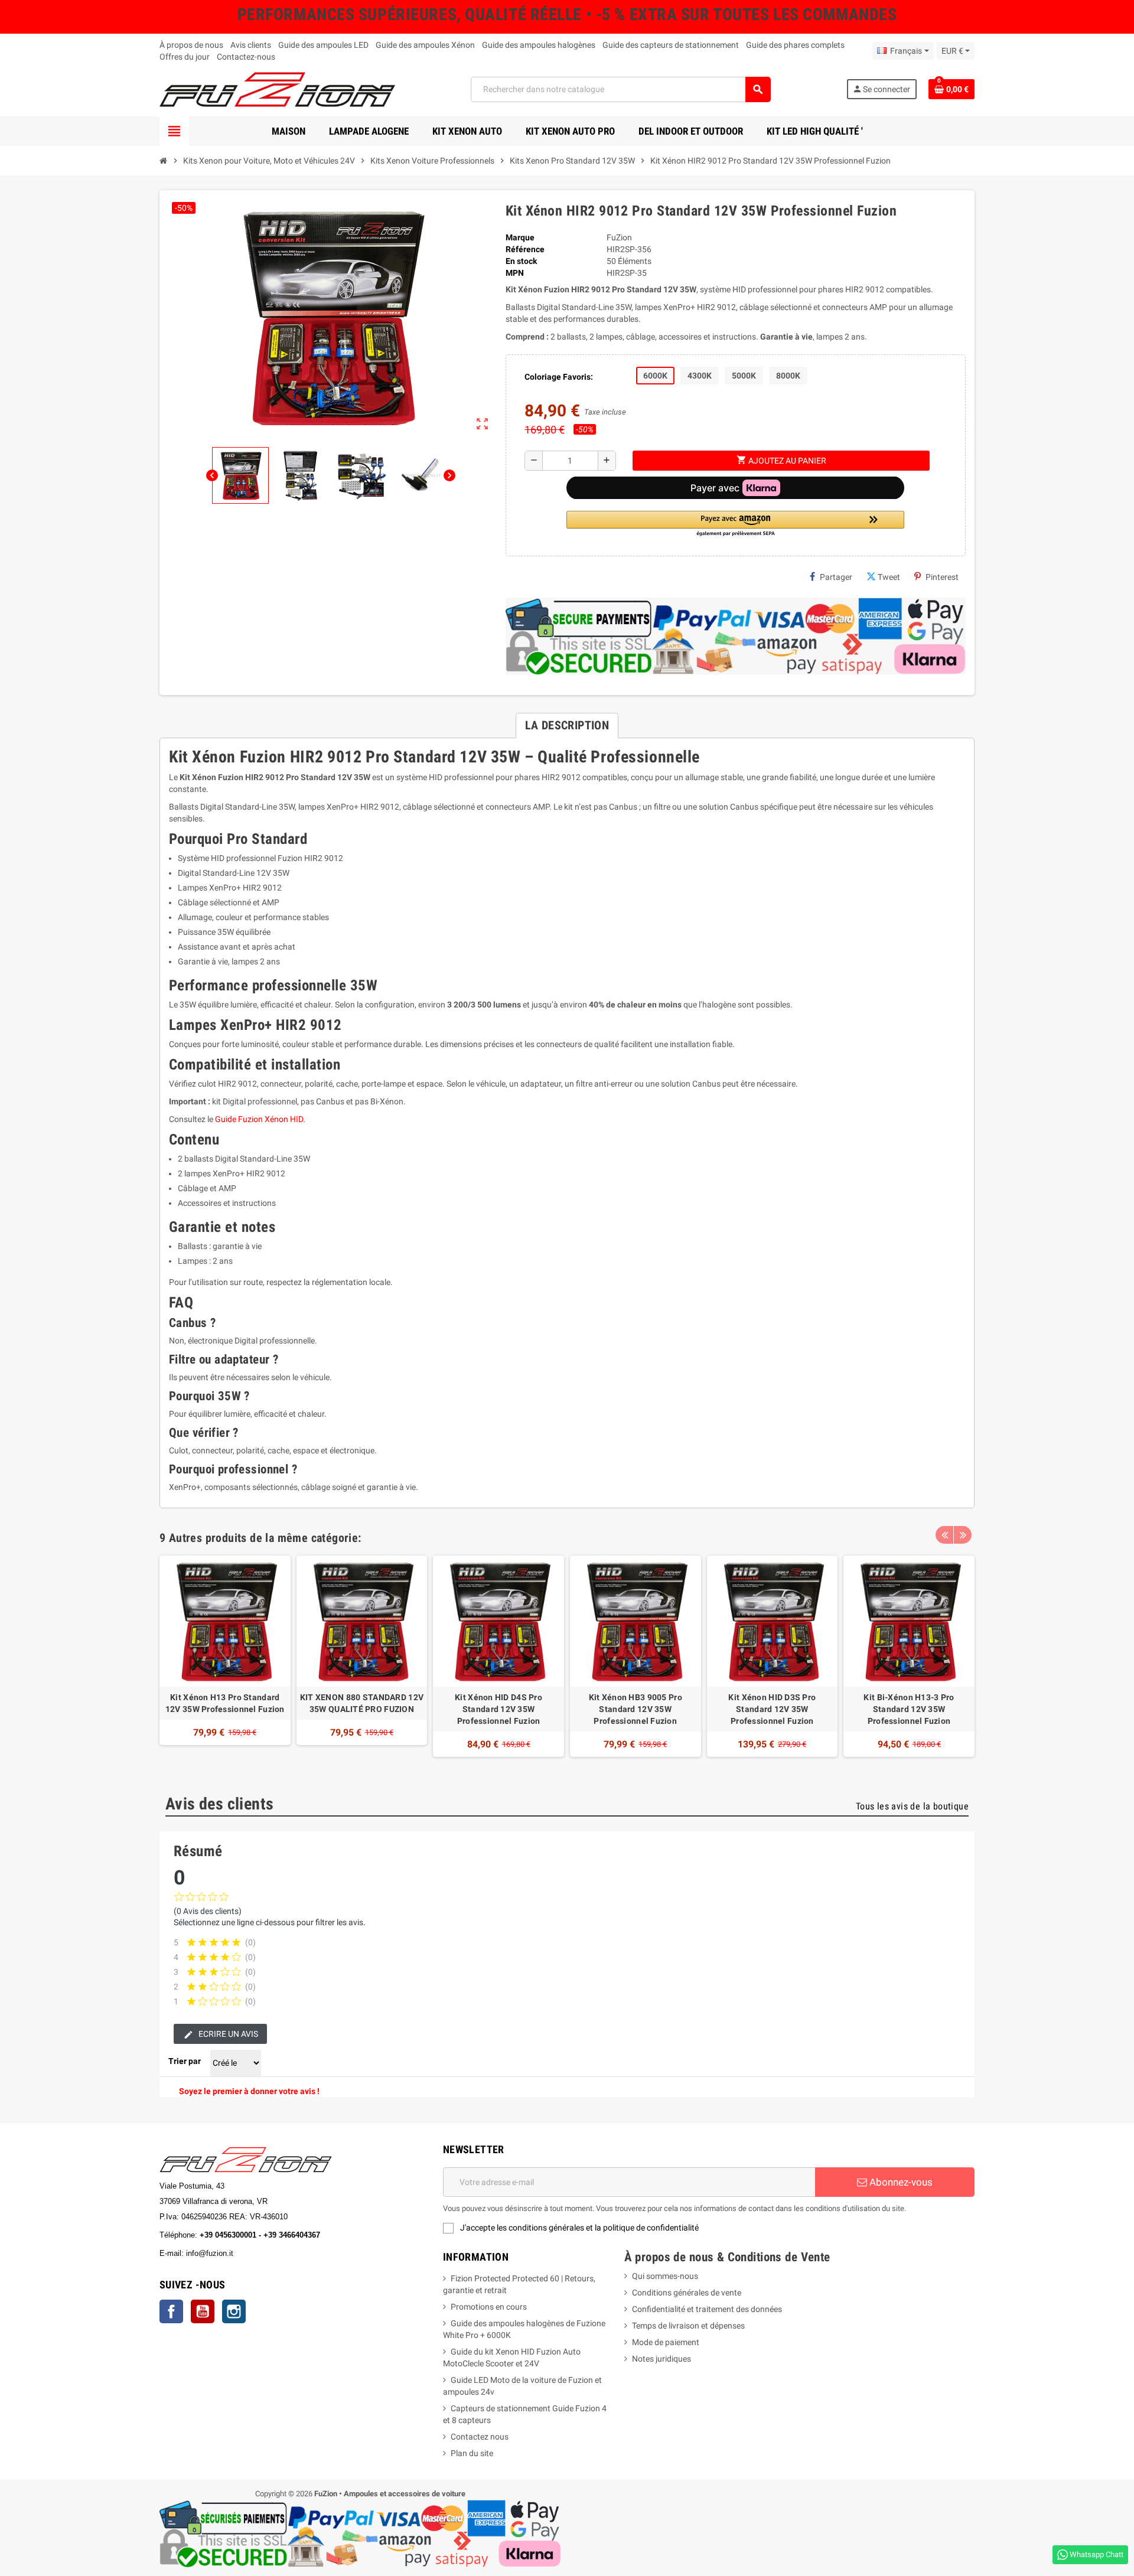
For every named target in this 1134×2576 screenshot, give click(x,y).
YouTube (203, 2311)
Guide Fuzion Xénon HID (259, 1119)
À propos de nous (191, 45)
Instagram (234, 2311)
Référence (525, 249)
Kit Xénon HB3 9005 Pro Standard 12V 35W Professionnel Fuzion (636, 1709)
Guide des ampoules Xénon (425, 45)
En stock (521, 261)
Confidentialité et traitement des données (707, 2309)
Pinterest (942, 577)
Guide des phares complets (795, 45)
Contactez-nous (246, 57)
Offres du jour (185, 57)
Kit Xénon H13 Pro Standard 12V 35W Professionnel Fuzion (225, 1703)
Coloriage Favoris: (559, 377)
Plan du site (472, 2453)
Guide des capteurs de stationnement (671, 45)
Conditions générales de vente (687, 2293)
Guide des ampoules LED (323, 45)
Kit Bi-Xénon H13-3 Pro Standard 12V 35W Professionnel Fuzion (909, 1709)
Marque (520, 237)
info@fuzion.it (262, 2253)
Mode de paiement (666, 2342)
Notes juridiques (661, 2359)
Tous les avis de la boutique (912, 1806)
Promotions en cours (489, 2307)
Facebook (171, 2311)
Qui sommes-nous (665, 2276)
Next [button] (963, 1535)
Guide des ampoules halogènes (539, 45)
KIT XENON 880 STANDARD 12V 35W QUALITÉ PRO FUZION (362, 1703)
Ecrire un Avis (227, 2034)
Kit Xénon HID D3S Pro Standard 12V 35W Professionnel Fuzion (772, 1709)
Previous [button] (944, 1535)
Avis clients (251, 45)
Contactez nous (480, 2437)
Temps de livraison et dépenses (688, 2326)
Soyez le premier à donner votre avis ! (249, 2091)
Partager (836, 577)
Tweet (889, 577)
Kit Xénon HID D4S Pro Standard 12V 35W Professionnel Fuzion (498, 1709)
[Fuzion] (277, 89)
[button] (735, 524)
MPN (515, 273)
